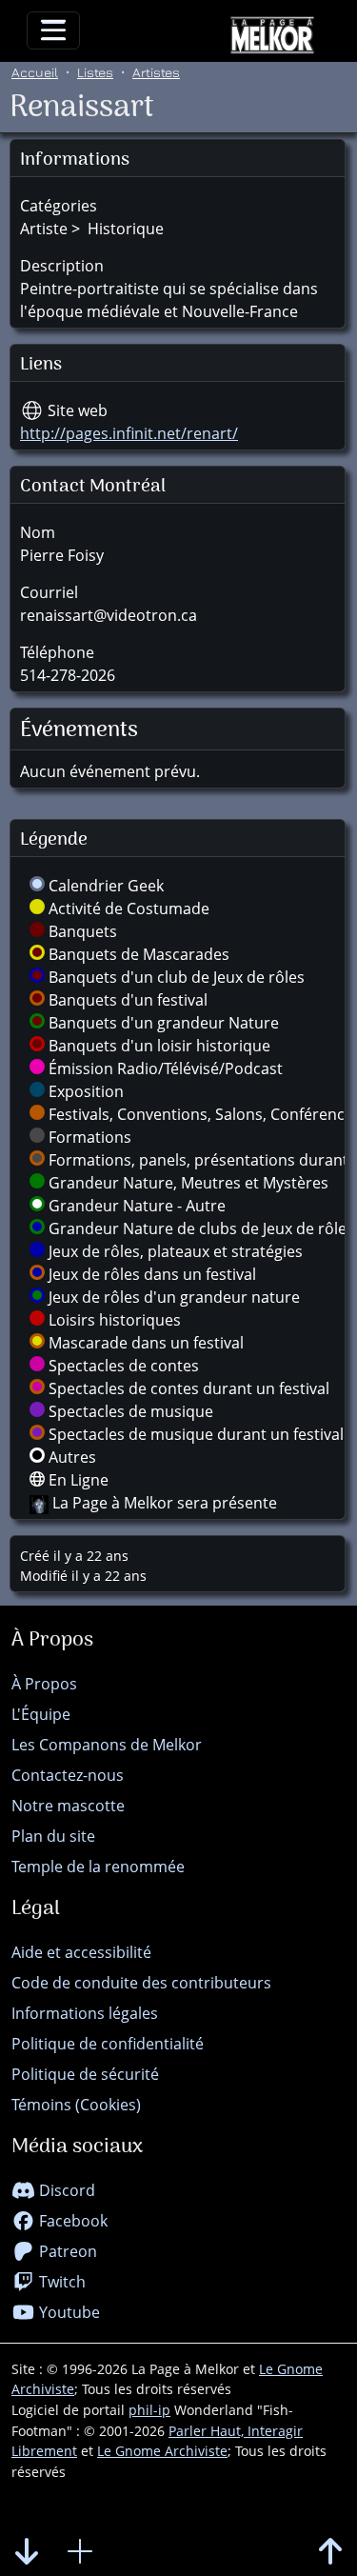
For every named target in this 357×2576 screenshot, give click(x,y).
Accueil (35, 72)
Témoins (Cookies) (76, 2105)
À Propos (44, 1684)
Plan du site (53, 1836)
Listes (95, 72)
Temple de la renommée (98, 1867)
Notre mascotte (68, 1806)
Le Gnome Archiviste (162, 2451)
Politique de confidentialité (108, 2044)
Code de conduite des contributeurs (141, 1983)
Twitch (60, 2282)
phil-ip (149, 2410)
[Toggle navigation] (53, 30)
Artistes (156, 72)
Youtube (68, 2312)
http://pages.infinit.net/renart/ (129, 433)
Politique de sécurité (85, 2074)
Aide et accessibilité (81, 1952)
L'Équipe (41, 1714)
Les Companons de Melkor (107, 1745)
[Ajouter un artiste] (80, 2552)
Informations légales (85, 2013)
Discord (65, 2190)
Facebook (71, 2221)
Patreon (66, 2251)
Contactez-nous (68, 1775)
